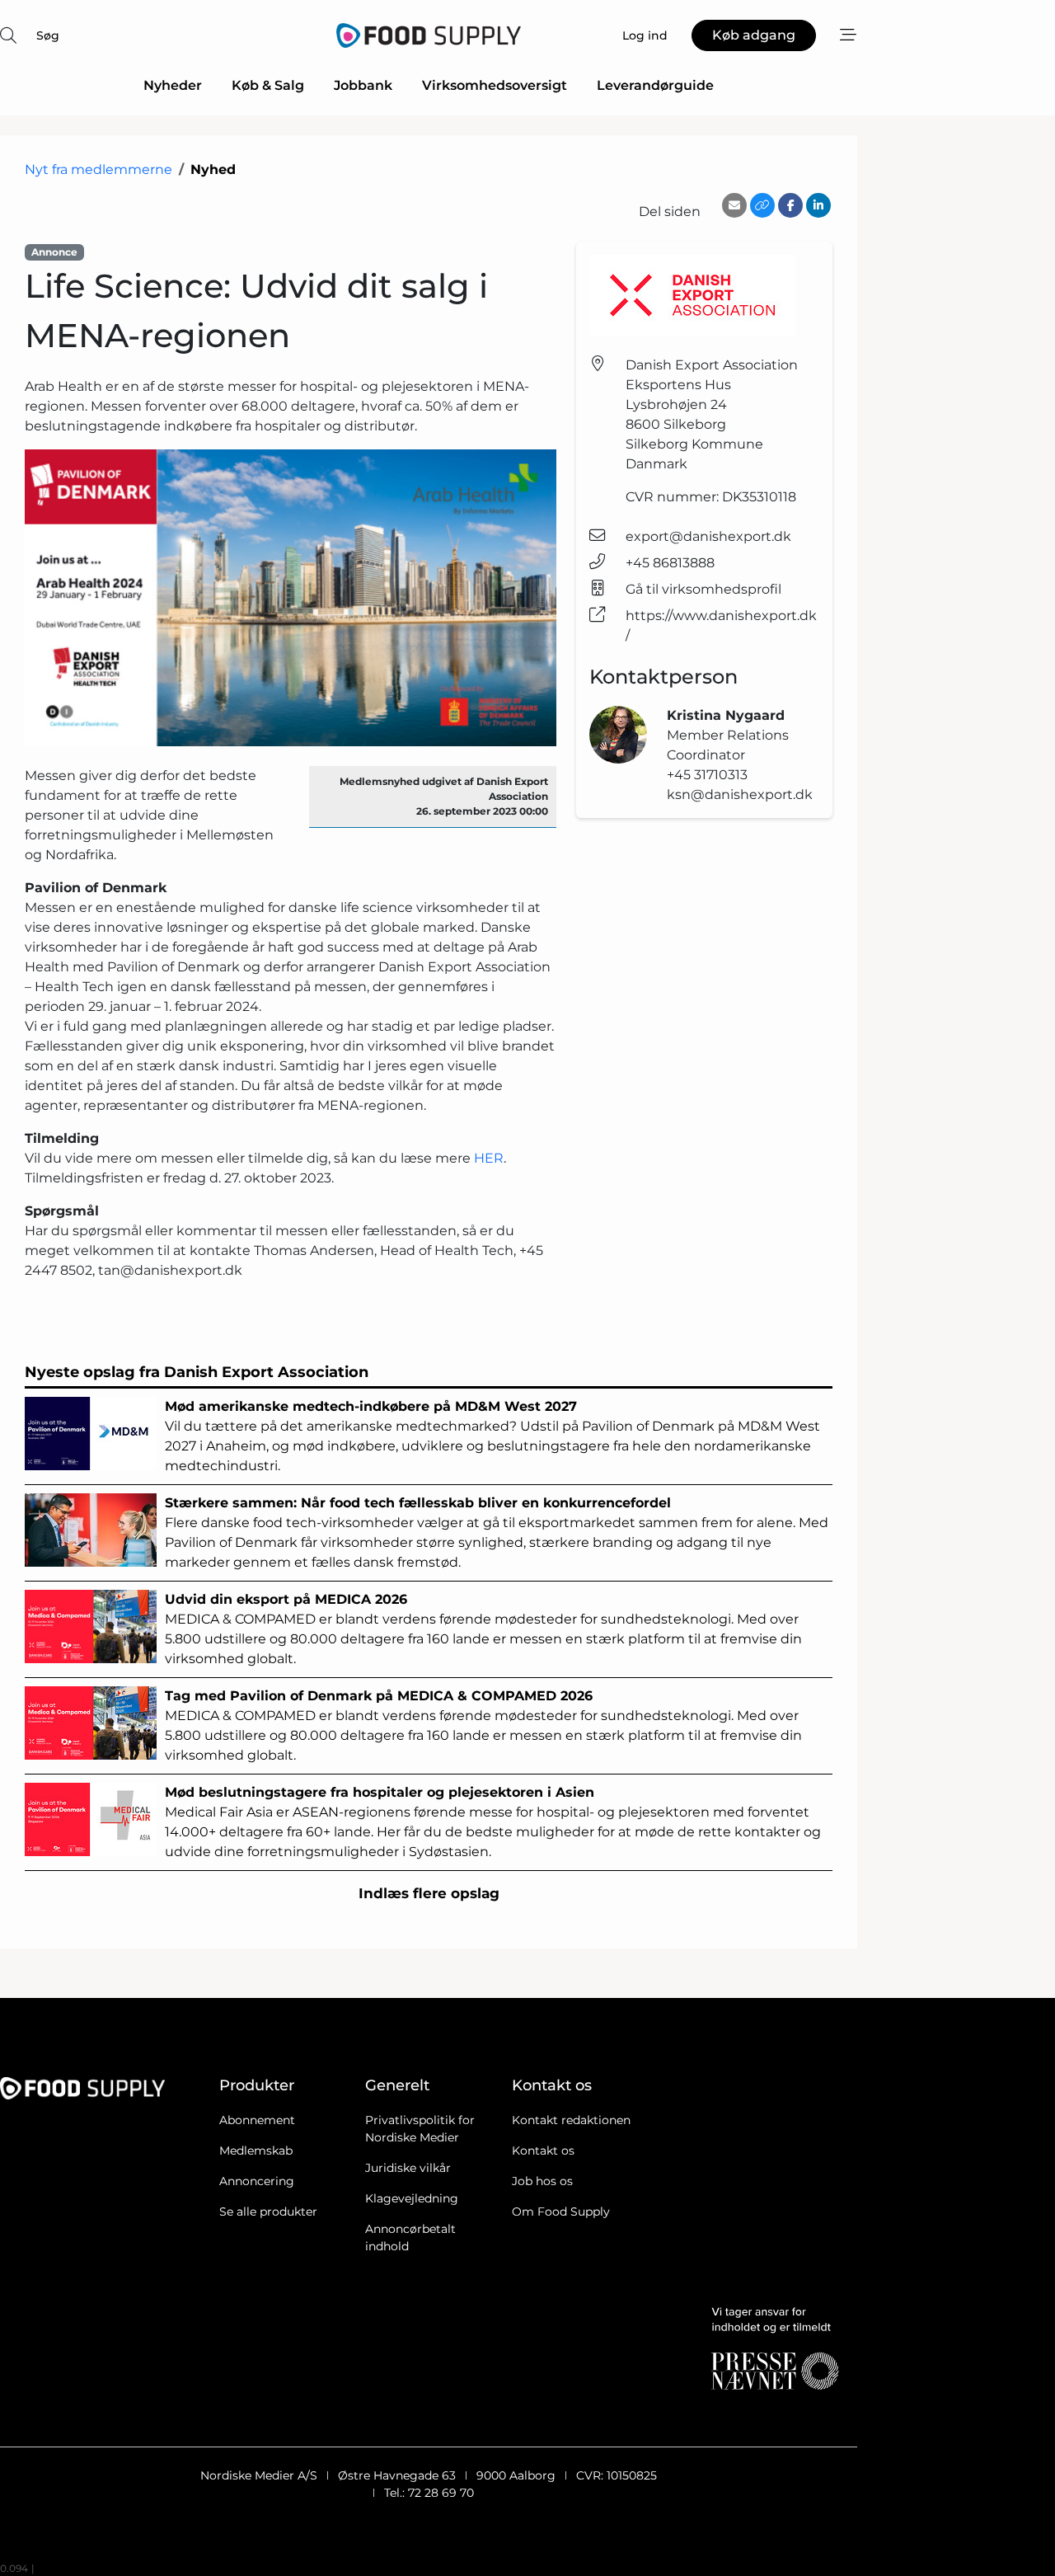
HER (489, 1158)
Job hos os (542, 2181)
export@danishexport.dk (708, 536)
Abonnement (257, 2120)
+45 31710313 (707, 775)
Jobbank (363, 85)
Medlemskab (256, 2151)
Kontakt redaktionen (571, 2120)
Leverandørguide (655, 85)
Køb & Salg (268, 85)
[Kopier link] (762, 205)
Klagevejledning (412, 2198)
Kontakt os (543, 2151)
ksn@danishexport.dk (740, 794)
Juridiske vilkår (408, 2168)
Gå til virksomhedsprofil (703, 589)
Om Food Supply (561, 2212)
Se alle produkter (268, 2212)
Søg (48, 35)
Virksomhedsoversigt (495, 85)
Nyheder (173, 85)
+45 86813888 (670, 563)
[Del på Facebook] (790, 205)
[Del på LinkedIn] (818, 205)
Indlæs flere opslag (429, 1893)
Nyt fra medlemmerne (98, 169)
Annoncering (257, 2181)
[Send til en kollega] (734, 205)
